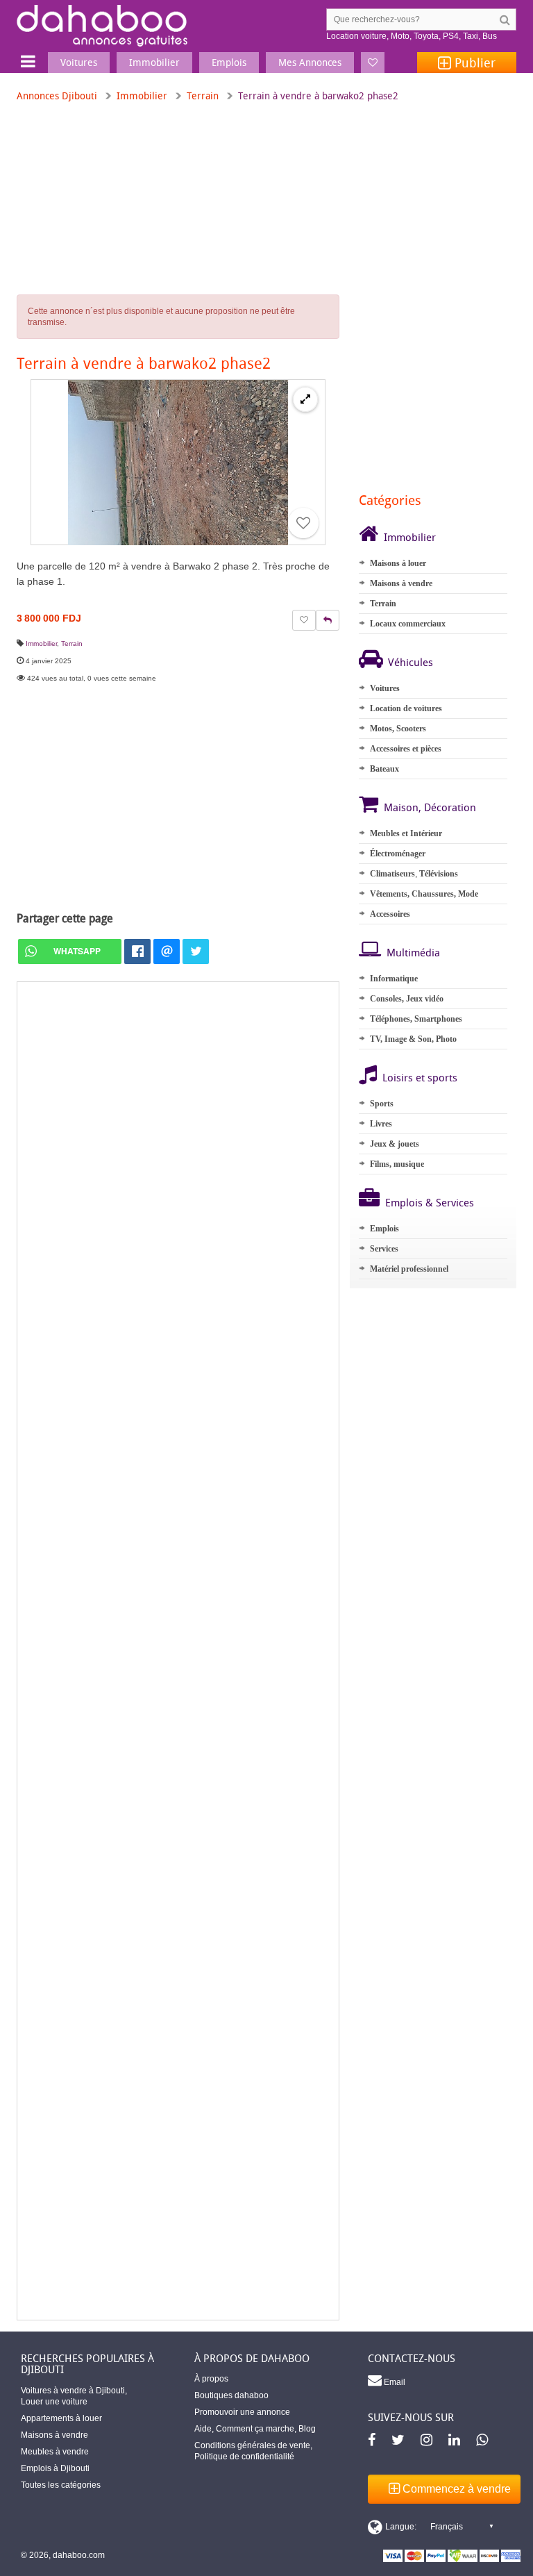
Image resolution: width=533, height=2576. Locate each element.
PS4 (451, 36)
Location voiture (356, 36)
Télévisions (439, 874)
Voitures (385, 688)
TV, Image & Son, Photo (413, 1039)
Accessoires (390, 914)
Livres (381, 1124)
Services (384, 1249)
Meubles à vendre (55, 2452)
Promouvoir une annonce (242, 2412)
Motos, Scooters (398, 729)
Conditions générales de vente (252, 2445)
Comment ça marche (255, 2429)
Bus (490, 36)
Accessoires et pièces (406, 749)
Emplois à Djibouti (55, 2468)
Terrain (203, 95)
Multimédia (413, 952)
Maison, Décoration (430, 807)
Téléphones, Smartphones (416, 1019)
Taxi (471, 36)
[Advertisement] (178, 1651)
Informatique (394, 979)
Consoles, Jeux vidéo (407, 999)
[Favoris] (373, 63)
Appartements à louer (61, 2418)
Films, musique (397, 1164)
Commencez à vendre (455, 2489)
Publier (473, 63)
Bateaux (384, 769)
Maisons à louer (398, 563)
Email (394, 2382)
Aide (203, 2429)
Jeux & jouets (395, 1144)
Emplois (384, 1229)
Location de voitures (406, 708)
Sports (382, 1104)
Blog (307, 2429)
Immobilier (142, 95)
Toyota (426, 36)
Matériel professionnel (409, 1269)
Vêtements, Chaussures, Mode (424, 894)
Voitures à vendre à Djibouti (73, 2391)
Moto (400, 36)
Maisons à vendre (401, 583)
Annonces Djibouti (57, 95)
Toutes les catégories (61, 2485)
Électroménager (398, 854)
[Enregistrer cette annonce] (303, 523)
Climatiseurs (392, 874)
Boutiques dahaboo (231, 2395)
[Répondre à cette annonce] (328, 620)
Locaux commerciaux (408, 624)
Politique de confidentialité (244, 2457)
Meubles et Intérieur (406, 833)
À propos (211, 2379)
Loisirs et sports (420, 1077)
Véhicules (411, 662)
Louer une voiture (54, 2402)
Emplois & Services (430, 1202)
